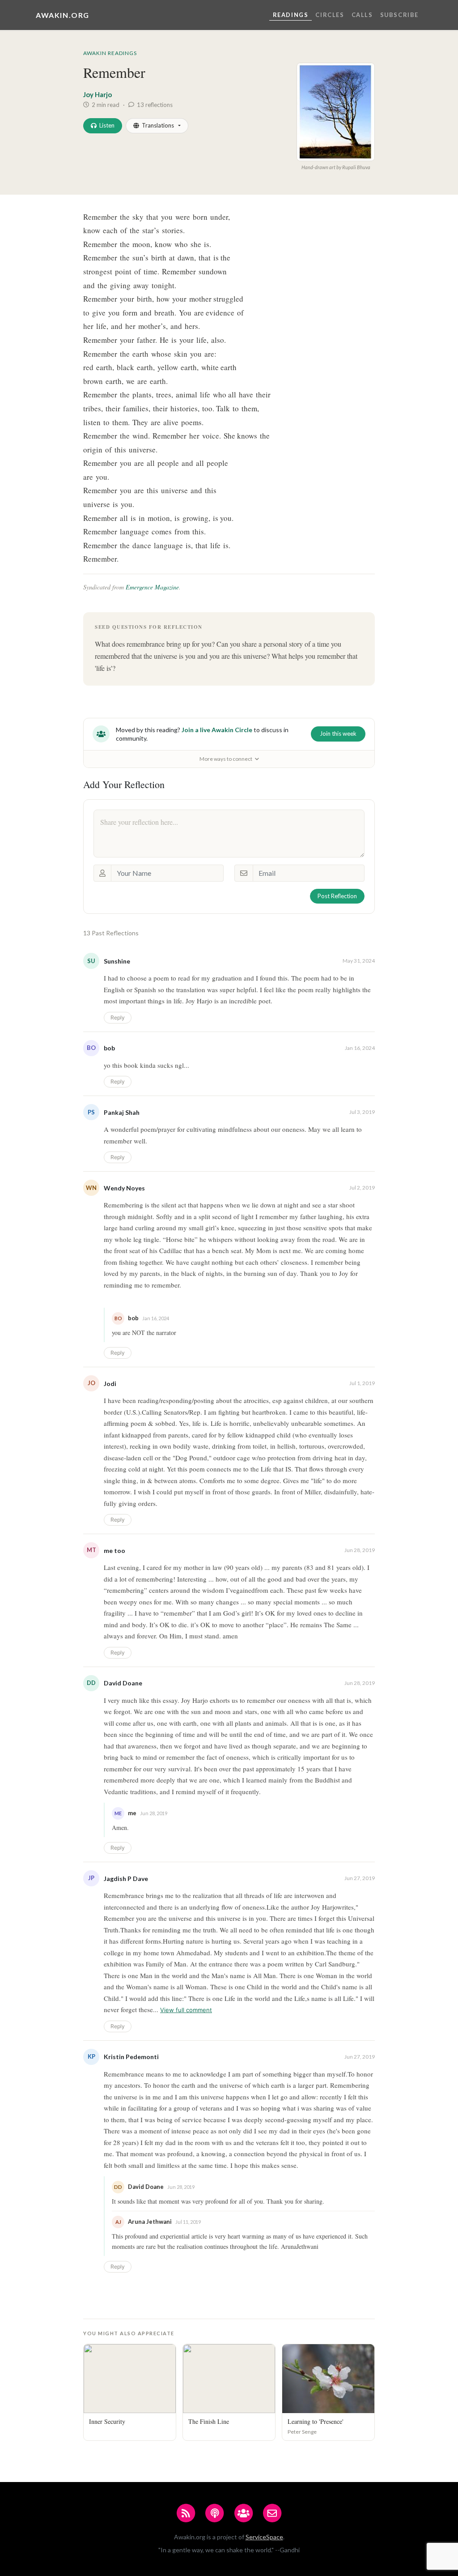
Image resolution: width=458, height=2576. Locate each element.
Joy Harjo (98, 94)
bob (109, 1048)
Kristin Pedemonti (131, 2057)
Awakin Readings (110, 53)
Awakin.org (63, 15)
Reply (118, 1017)
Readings (291, 15)
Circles (330, 15)
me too (114, 1550)
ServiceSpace (264, 2537)
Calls (362, 15)
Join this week (338, 734)
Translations (158, 125)
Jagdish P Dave (126, 1879)
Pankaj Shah (122, 1112)
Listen (107, 125)
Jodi (110, 1384)
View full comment (186, 2010)
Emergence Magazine (152, 587)
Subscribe (399, 15)
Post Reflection (337, 896)
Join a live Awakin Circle (217, 730)
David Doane (123, 1683)
